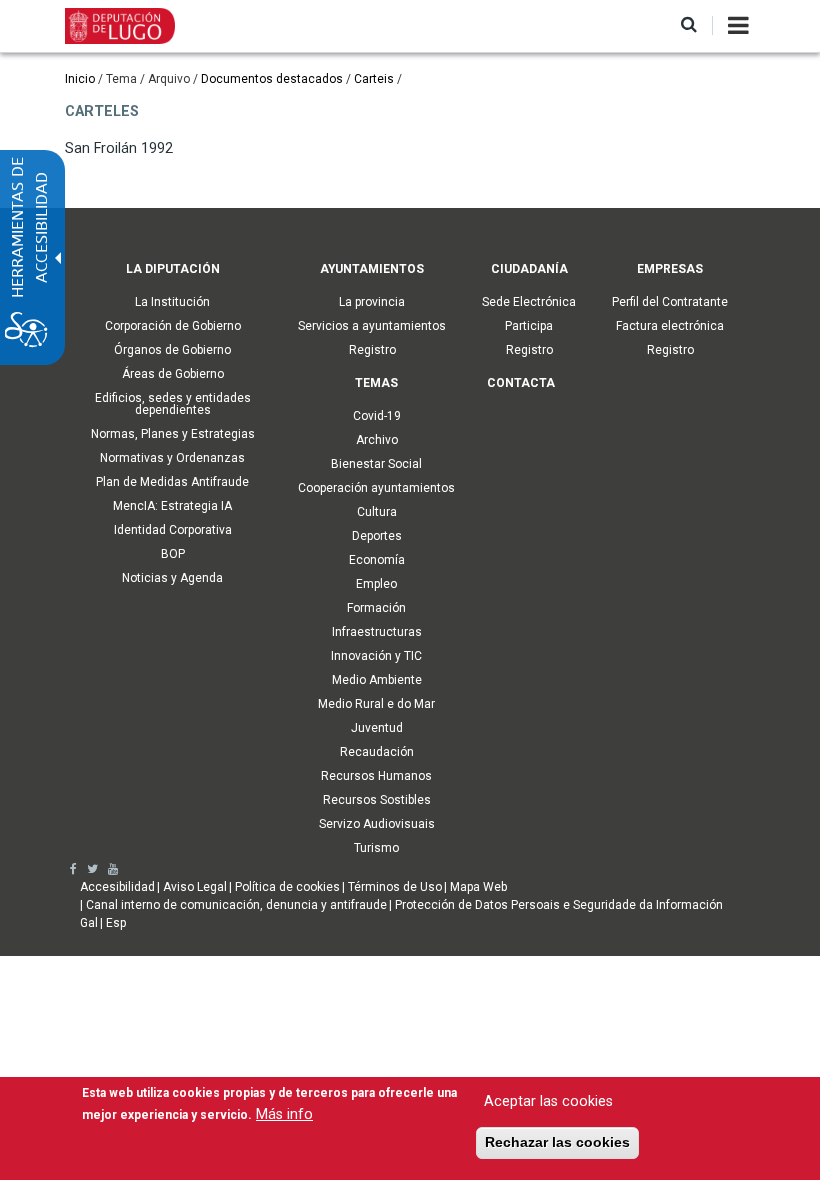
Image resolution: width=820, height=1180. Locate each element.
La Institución (172, 302)
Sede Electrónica (529, 302)
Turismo (376, 848)
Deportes (377, 536)
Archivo (377, 440)
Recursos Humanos (376, 776)
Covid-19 (377, 416)
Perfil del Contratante (670, 302)
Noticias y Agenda (172, 578)
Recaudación (377, 752)
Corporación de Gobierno (173, 326)
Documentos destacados (272, 79)
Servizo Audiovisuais (377, 824)
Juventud (377, 728)
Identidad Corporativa (173, 530)
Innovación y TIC (376, 656)
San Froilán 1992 (119, 148)
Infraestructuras (377, 632)
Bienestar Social (376, 464)
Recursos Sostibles (377, 800)
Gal (89, 923)
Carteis (374, 79)
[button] (689, 25)
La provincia (372, 302)
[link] (73, 869)
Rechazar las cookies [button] (557, 1142)
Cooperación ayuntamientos (376, 488)
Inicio (80, 79)
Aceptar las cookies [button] (548, 1101)
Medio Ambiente (377, 680)
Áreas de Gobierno (173, 374)
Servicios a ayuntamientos (372, 326)
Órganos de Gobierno (172, 350)
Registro (372, 350)
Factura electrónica (670, 326)
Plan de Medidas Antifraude (172, 482)
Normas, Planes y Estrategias (173, 434)
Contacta (521, 383)
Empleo (376, 584)
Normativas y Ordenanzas (172, 458)
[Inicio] (120, 25)
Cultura (377, 512)
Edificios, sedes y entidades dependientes (173, 404)
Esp (116, 923)
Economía (377, 560)
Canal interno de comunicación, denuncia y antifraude (236, 905)
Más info (284, 1114)
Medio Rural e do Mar (376, 704)
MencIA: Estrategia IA (172, 506)
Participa (529, 326)
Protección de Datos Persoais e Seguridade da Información (559, 905)
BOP (173, 554)
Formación (376, 608)
